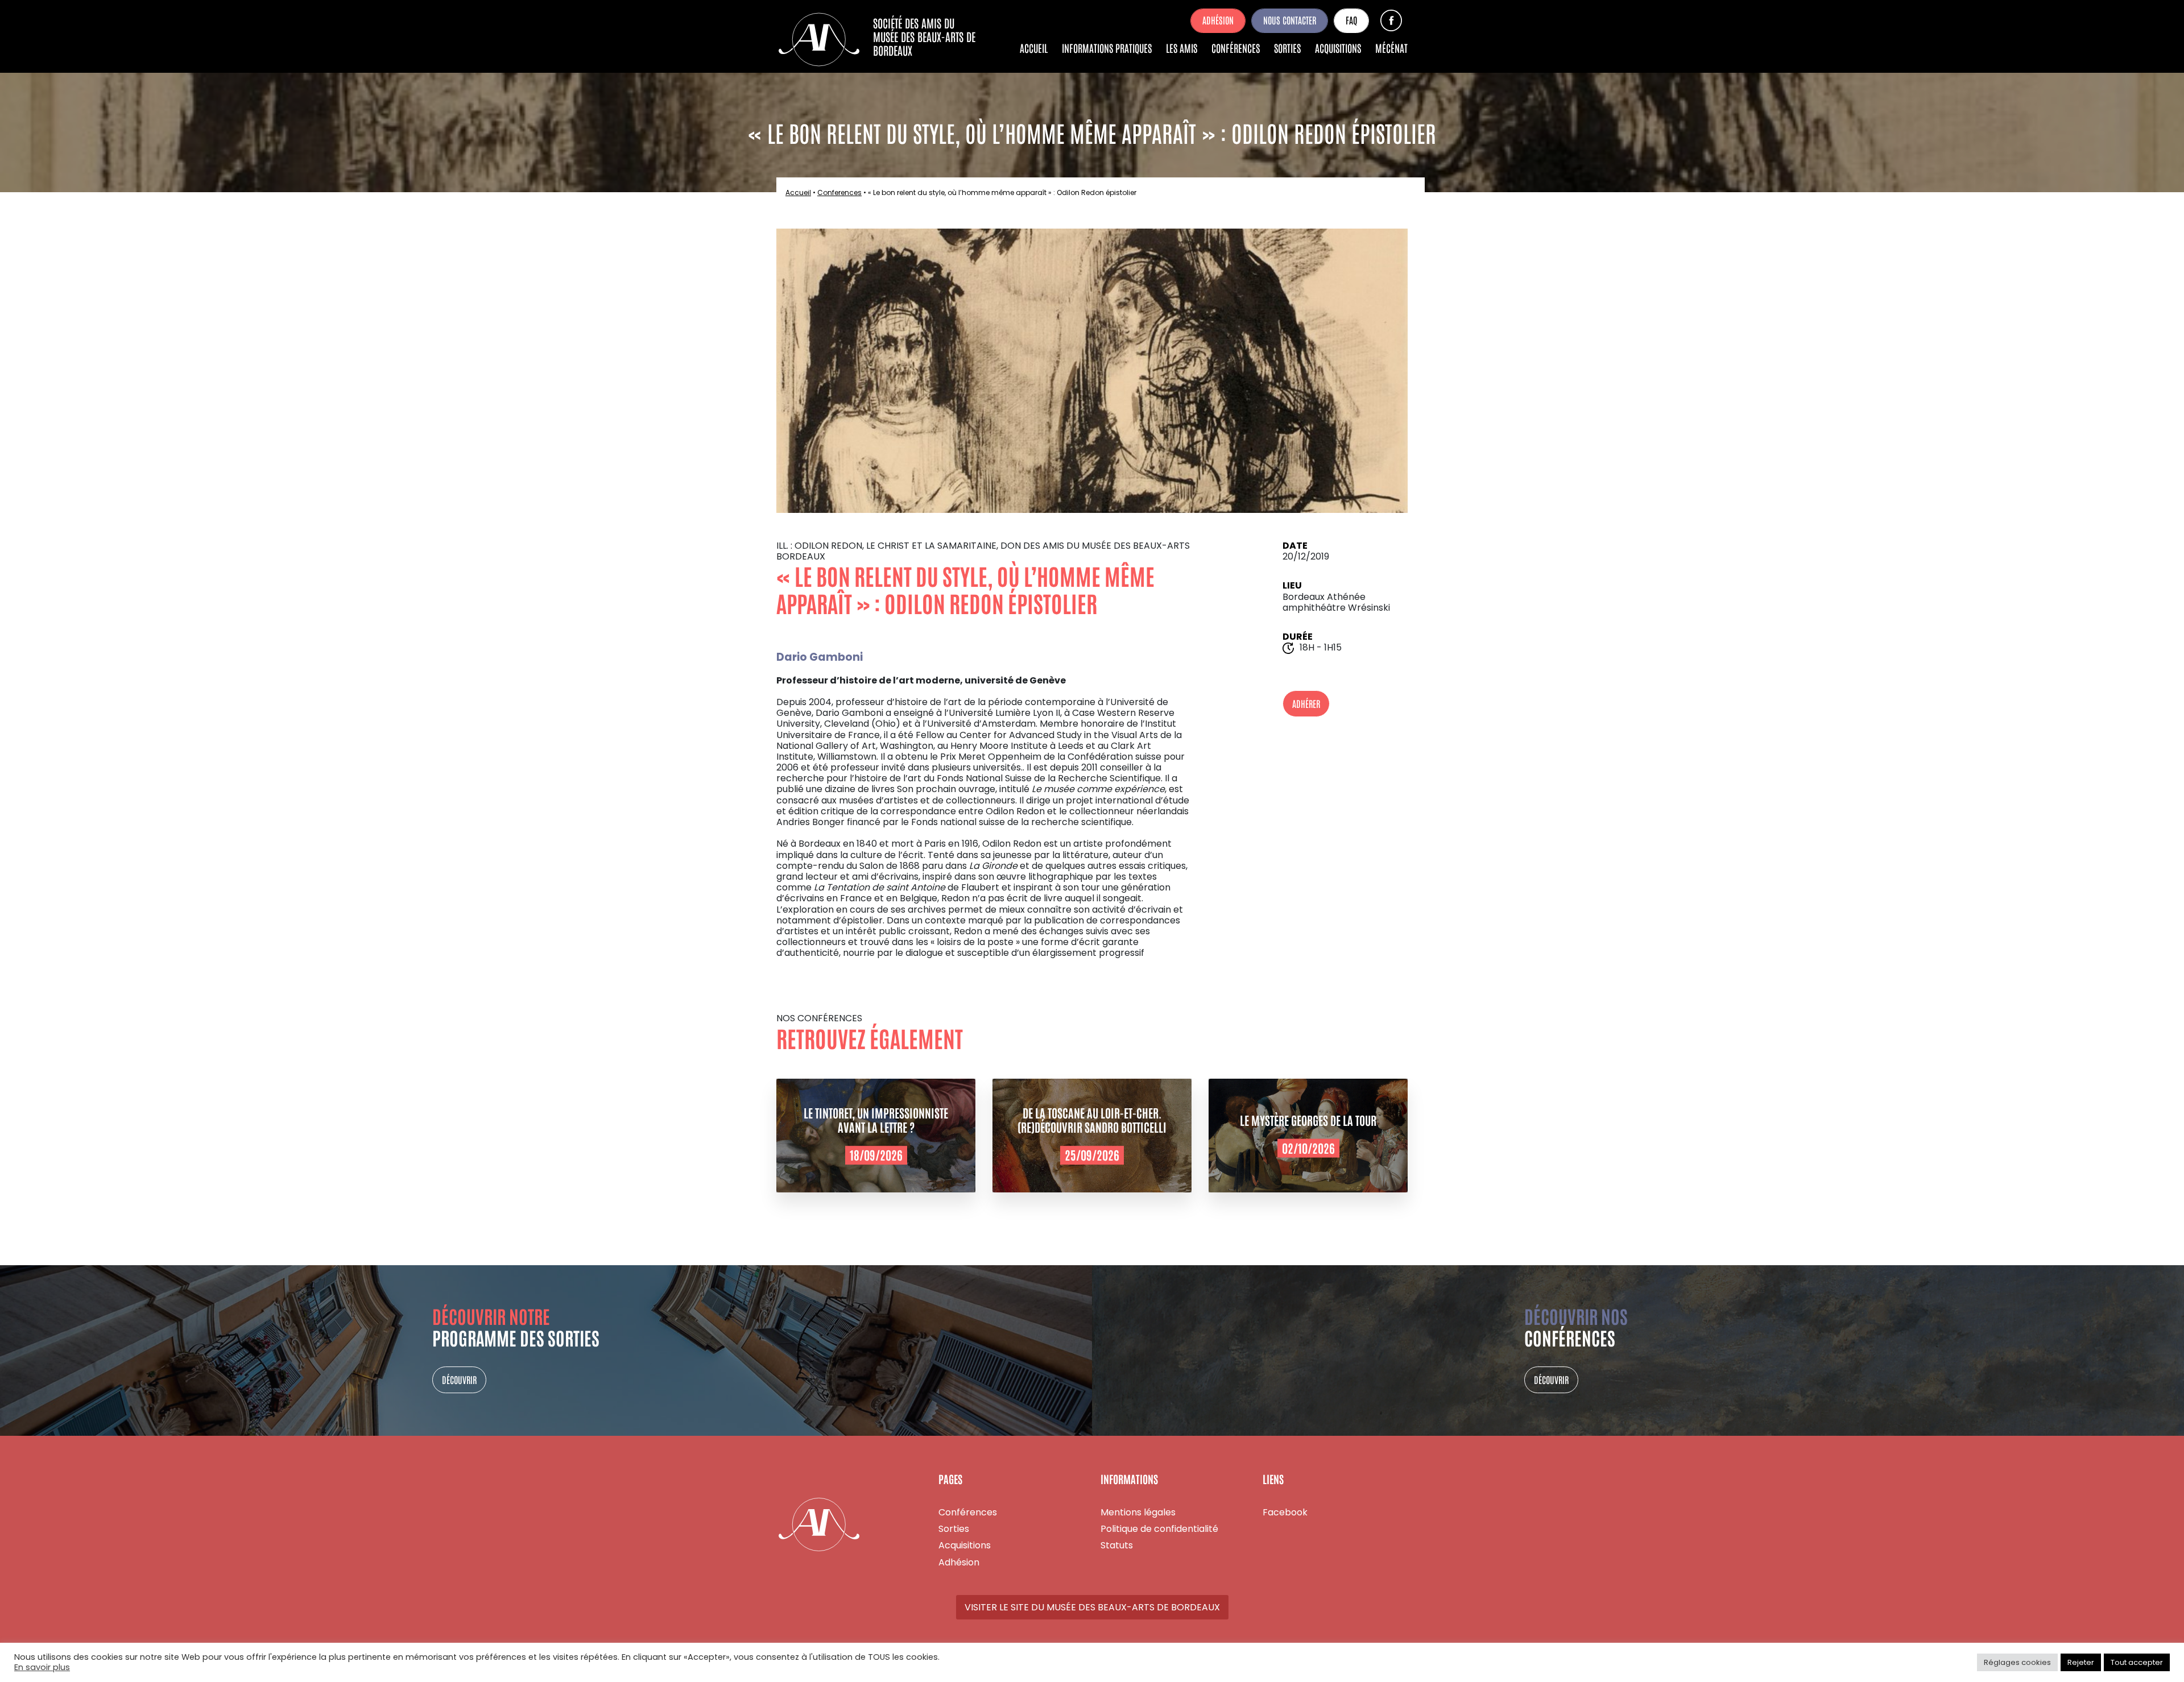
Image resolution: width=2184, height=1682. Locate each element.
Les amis (1182, 48)
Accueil (1034, 48)
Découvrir (459, 1379)
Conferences (839, 192)
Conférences (1236, 48)
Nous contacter (1290, 20)
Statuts (1117, 1545)
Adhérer (1306, 703)
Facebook (1391, 20)
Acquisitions (1338, 48)
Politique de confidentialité (1159, 1529)
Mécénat (1391, 48)
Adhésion (1218, 20)
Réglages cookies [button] (2017, 1662)
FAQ (1351, 20)
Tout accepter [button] (2137, 1662)
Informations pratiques (1107, 48)
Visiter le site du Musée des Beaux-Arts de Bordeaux (1092, 1607)
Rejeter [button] (2081, 1662)
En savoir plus (42, 1668)
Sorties (1287, 48)
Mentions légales (1138, 1512)
